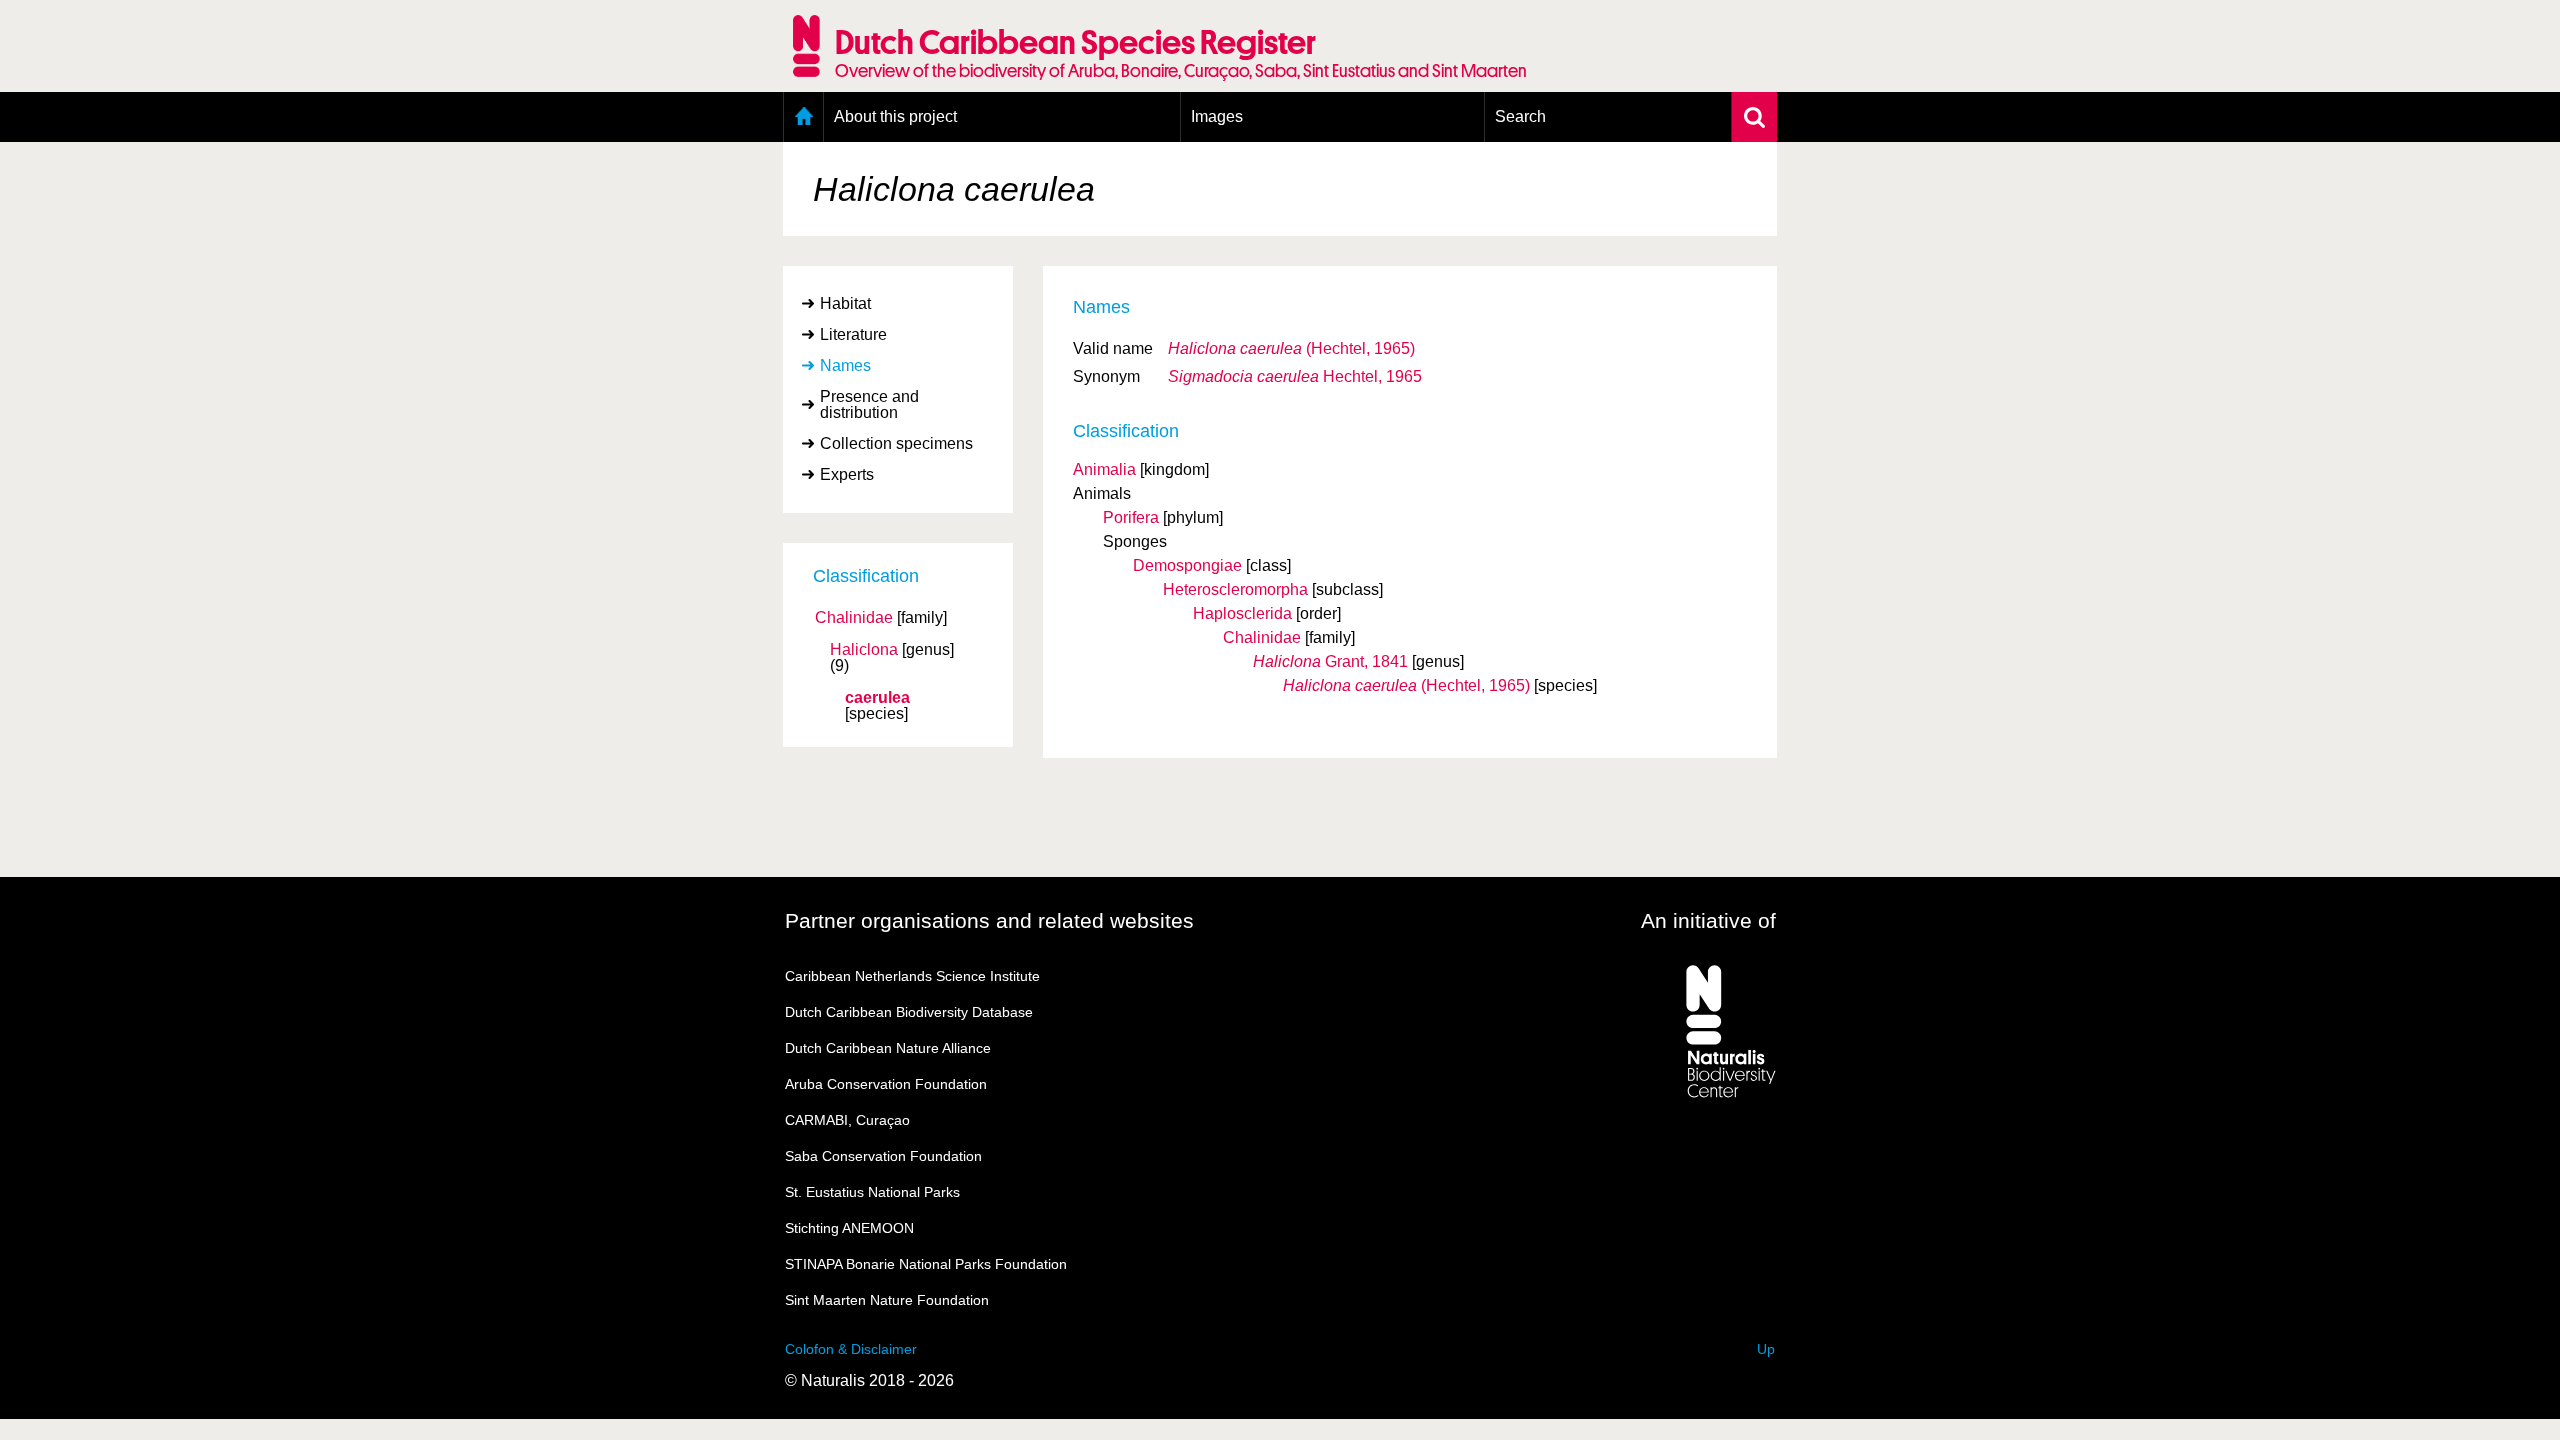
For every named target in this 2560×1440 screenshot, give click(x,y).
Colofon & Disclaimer (851, 1349)
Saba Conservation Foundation (883, 1156)
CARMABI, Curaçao (847, 1120)
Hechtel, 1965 (1295, 376)
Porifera (1131, 517)
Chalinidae (854, 618)
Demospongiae (1187, 565)
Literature (853, 334)
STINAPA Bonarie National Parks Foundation (926, 1264)
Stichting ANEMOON (849, 1228)
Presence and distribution (869, 404)
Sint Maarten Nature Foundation (887, 1300)
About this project (895, 116)
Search (1520, 116)
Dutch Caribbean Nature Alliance (888, 1048)
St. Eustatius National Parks (872, 1192)
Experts (847, 474)
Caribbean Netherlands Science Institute (912, 976)
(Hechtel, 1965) (1291, 348)
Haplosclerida (1242, 613)
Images (1217, 116)
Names (845, 365)
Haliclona (864, 650)
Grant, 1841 (1330, 661)
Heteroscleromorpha (1235, 589)
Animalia (1104, 469)
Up (1766, 1349)
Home (803, 117)
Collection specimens (896, 443)
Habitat (845, 303)
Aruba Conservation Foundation (886, 1084)
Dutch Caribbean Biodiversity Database (909, 1012)
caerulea (877, 698)
